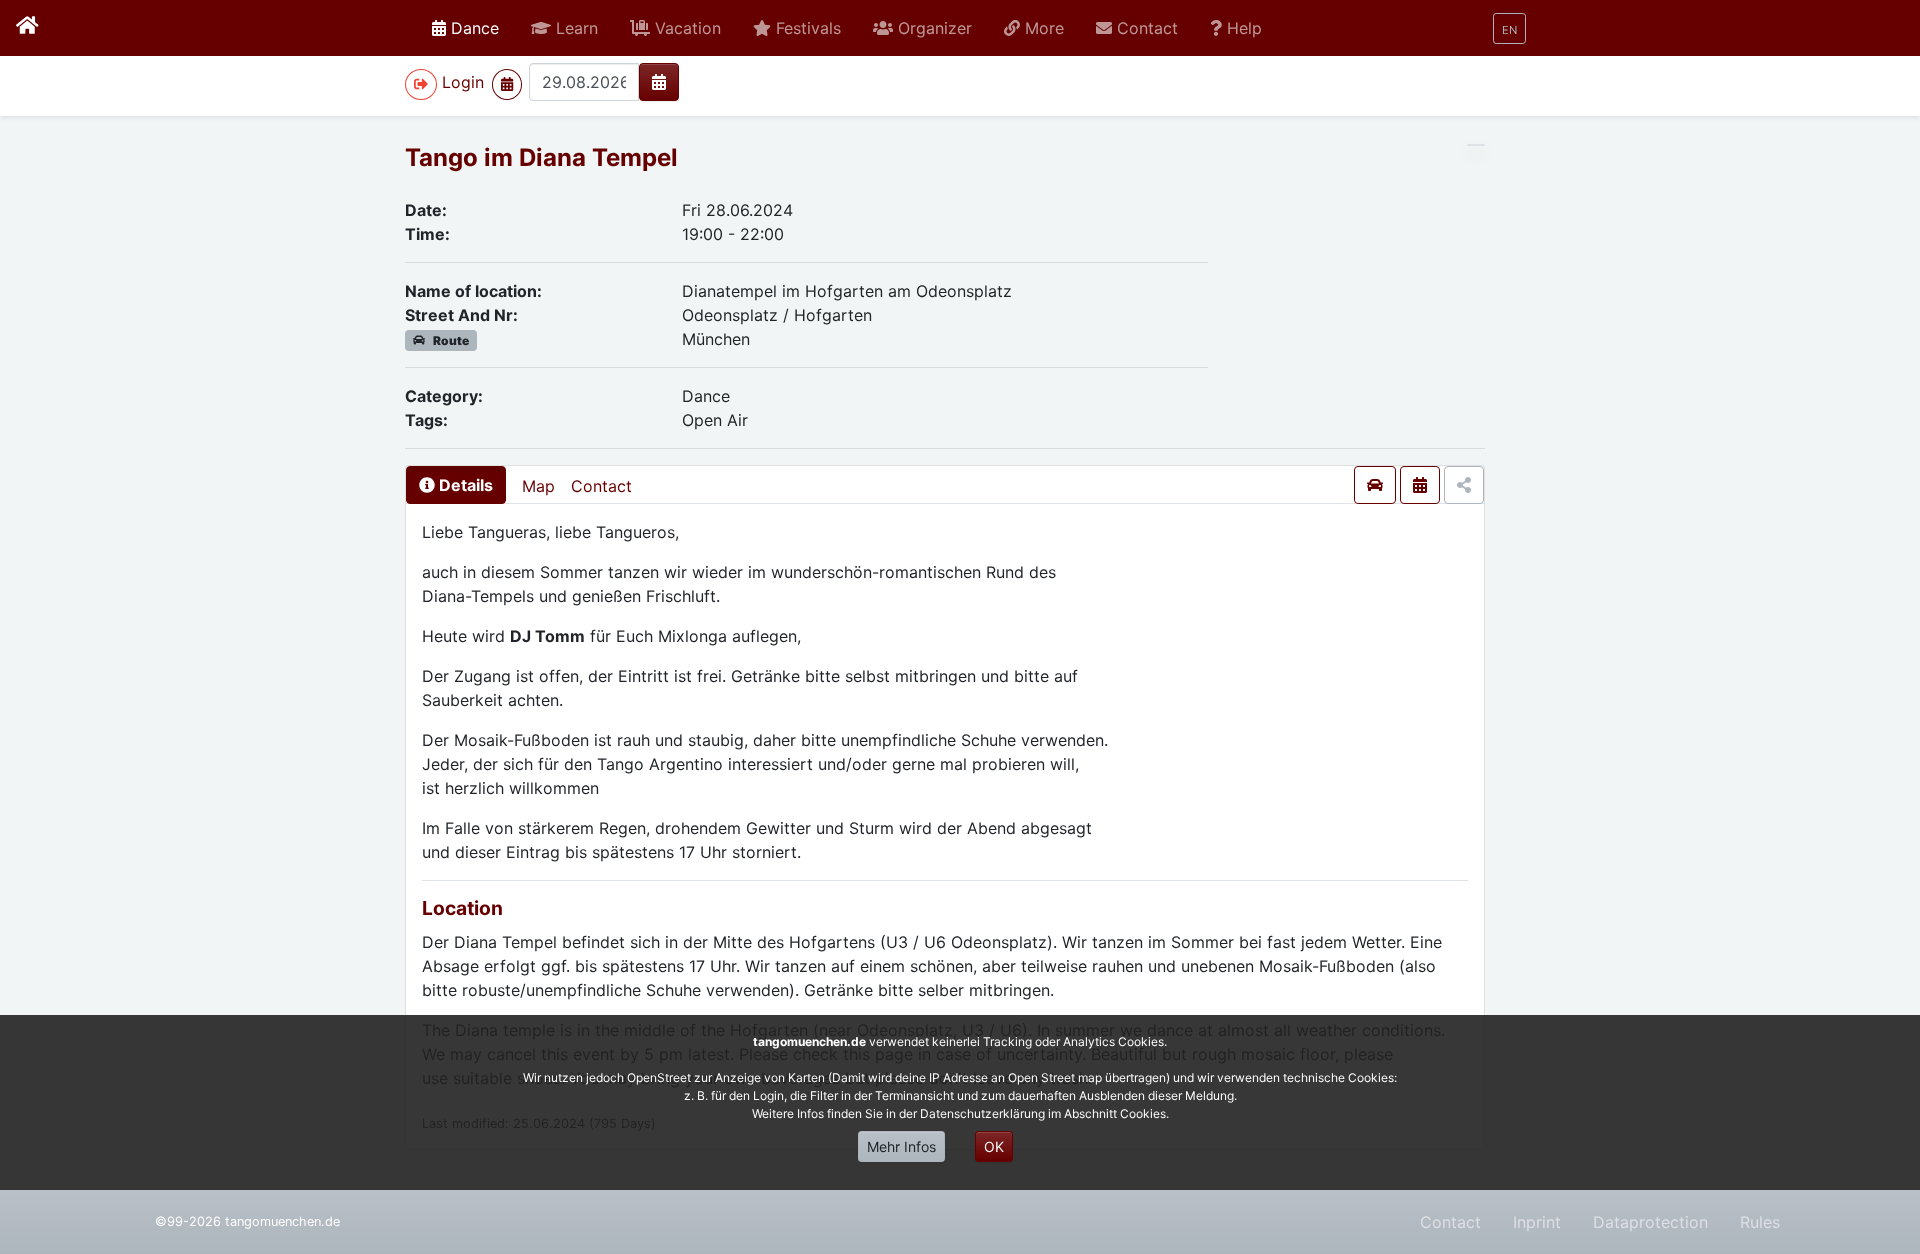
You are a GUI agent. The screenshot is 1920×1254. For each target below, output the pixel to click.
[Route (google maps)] (1375, 485)
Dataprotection (1650, 1222)
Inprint (1537, 1222)
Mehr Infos (901, 1146)
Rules (1760, 1222)
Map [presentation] (538, 486)
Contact (601, 486)
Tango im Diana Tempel (541, 157)
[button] (564, 28)
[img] (659, 82)
